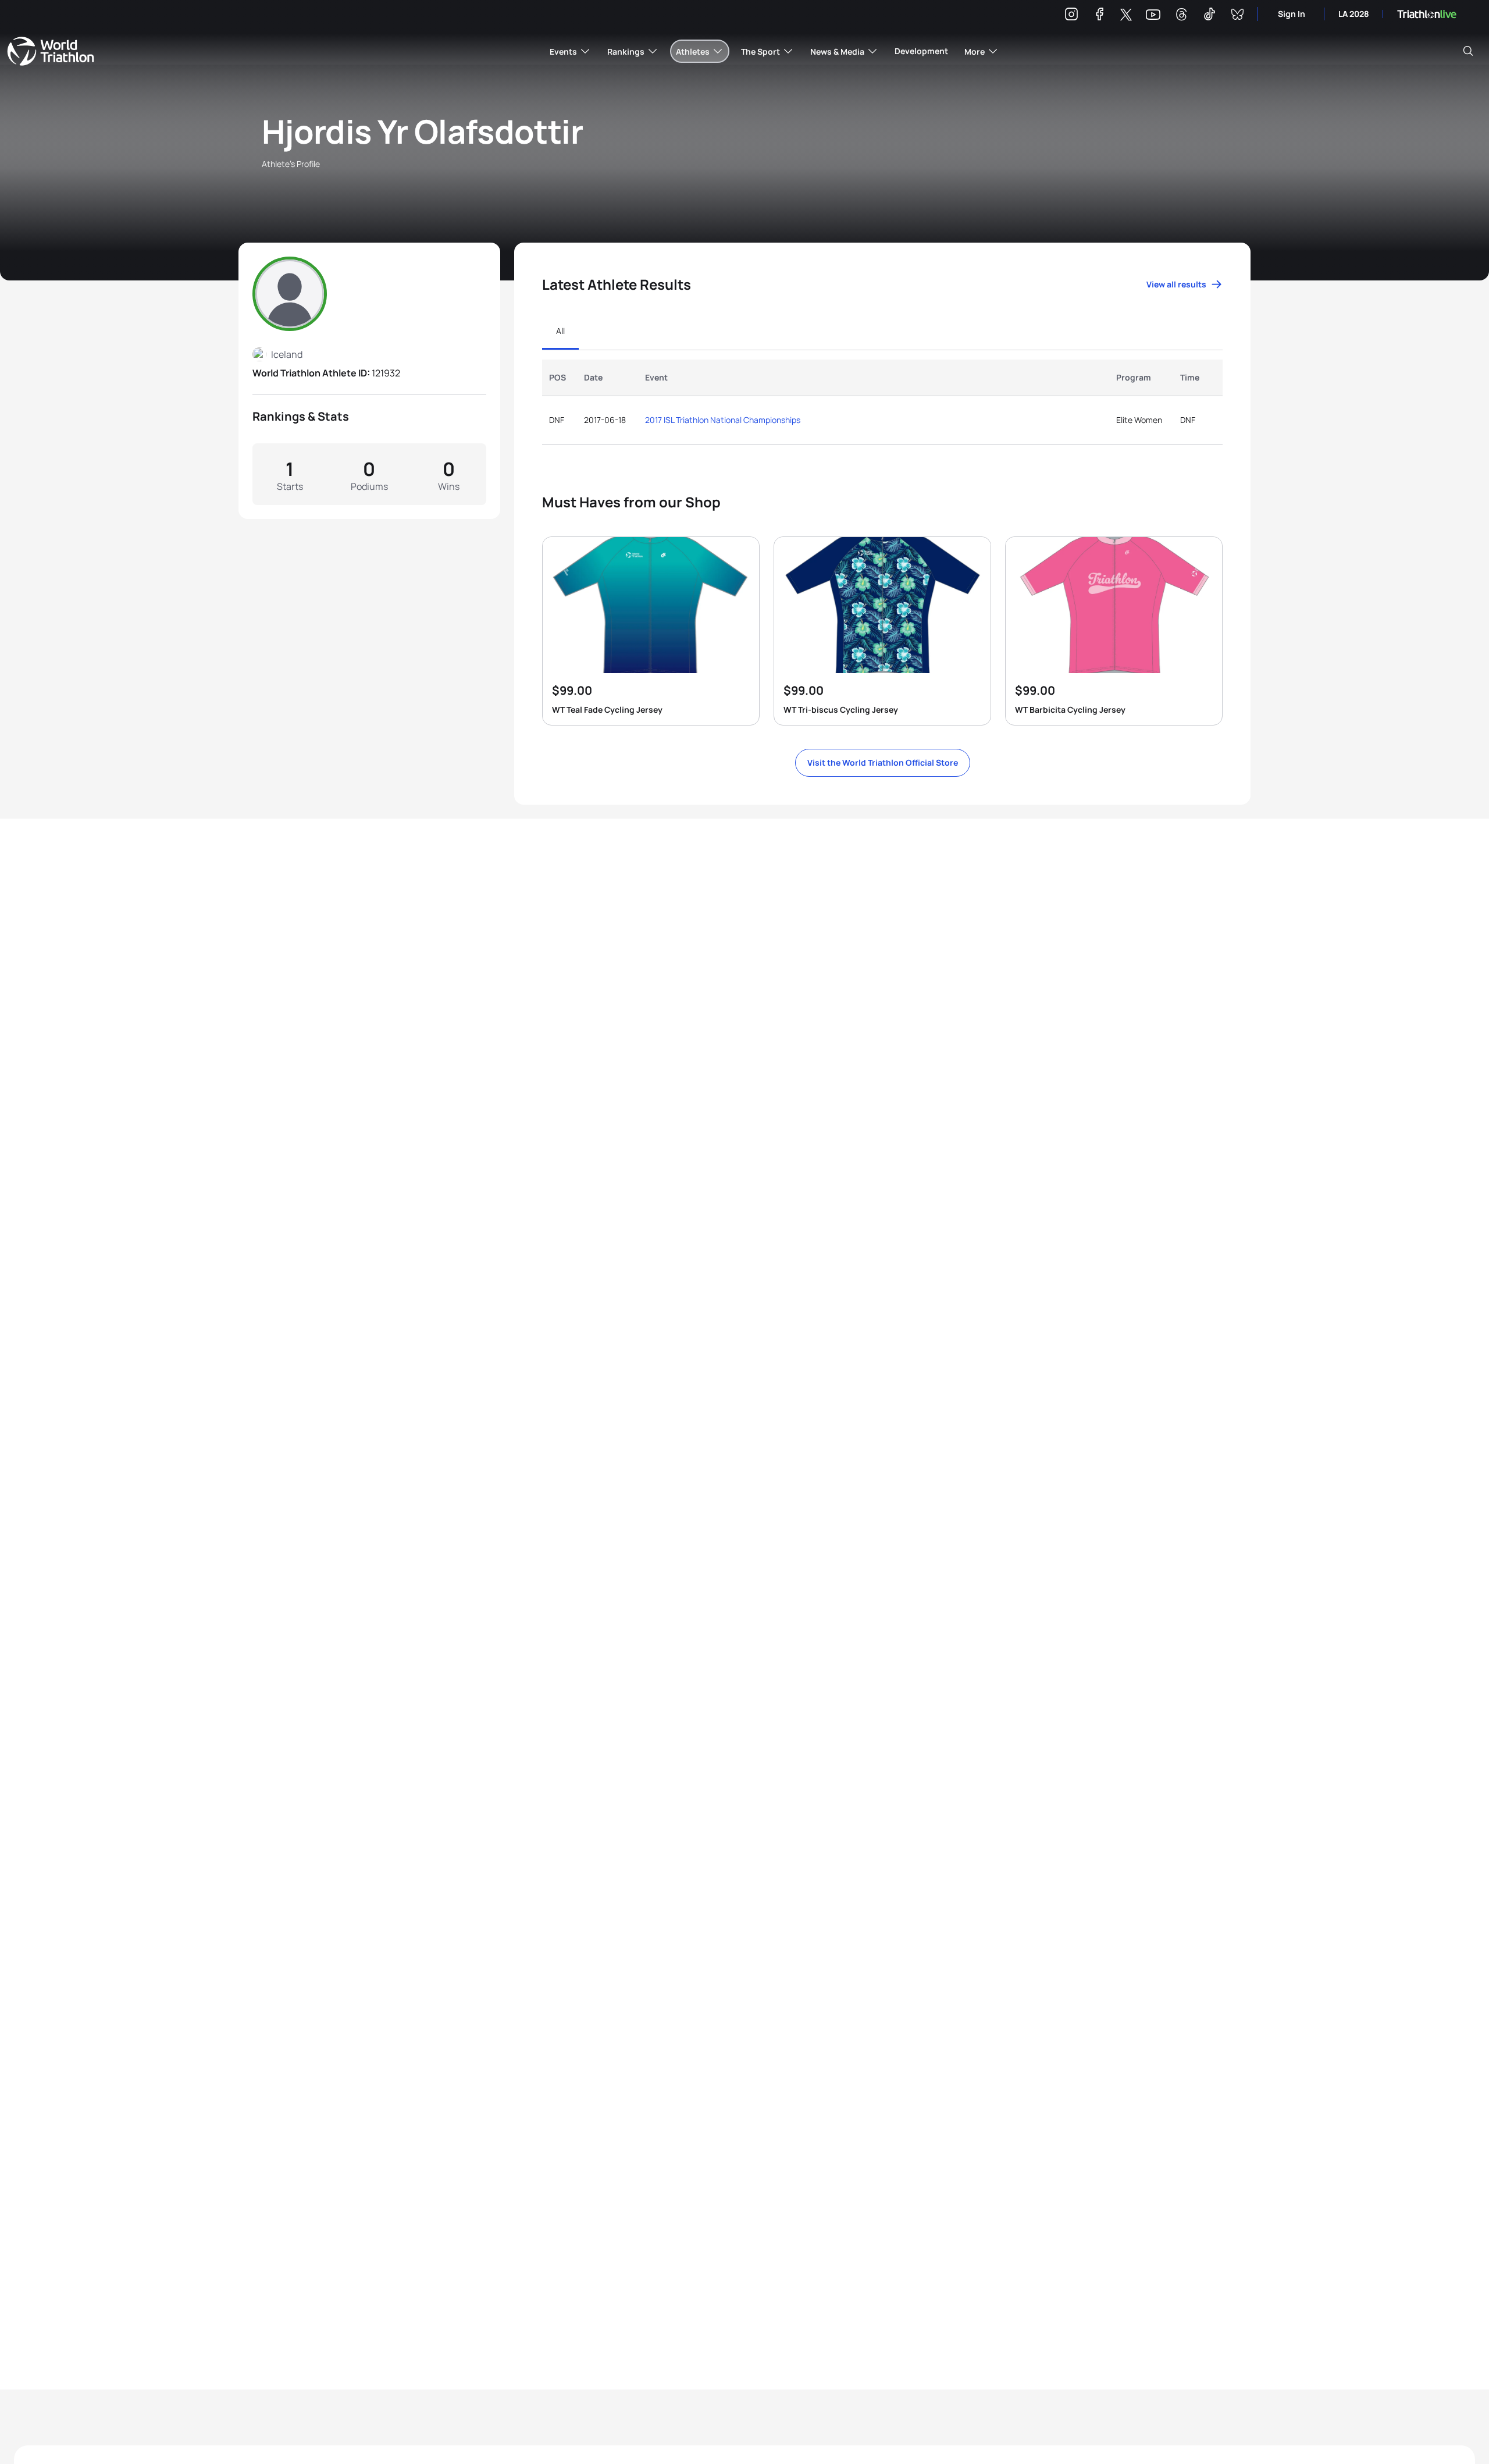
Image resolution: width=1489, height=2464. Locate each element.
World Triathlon (51, 51)
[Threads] (1181, 16)
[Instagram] (1071, 16)
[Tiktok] (1209, 16)
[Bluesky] (1237, 16)
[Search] (1468, 51)
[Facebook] (1099, 16)
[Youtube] (1153, 15)
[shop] (651, 631)
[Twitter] (1126, 15)
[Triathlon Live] (1427, 14)
